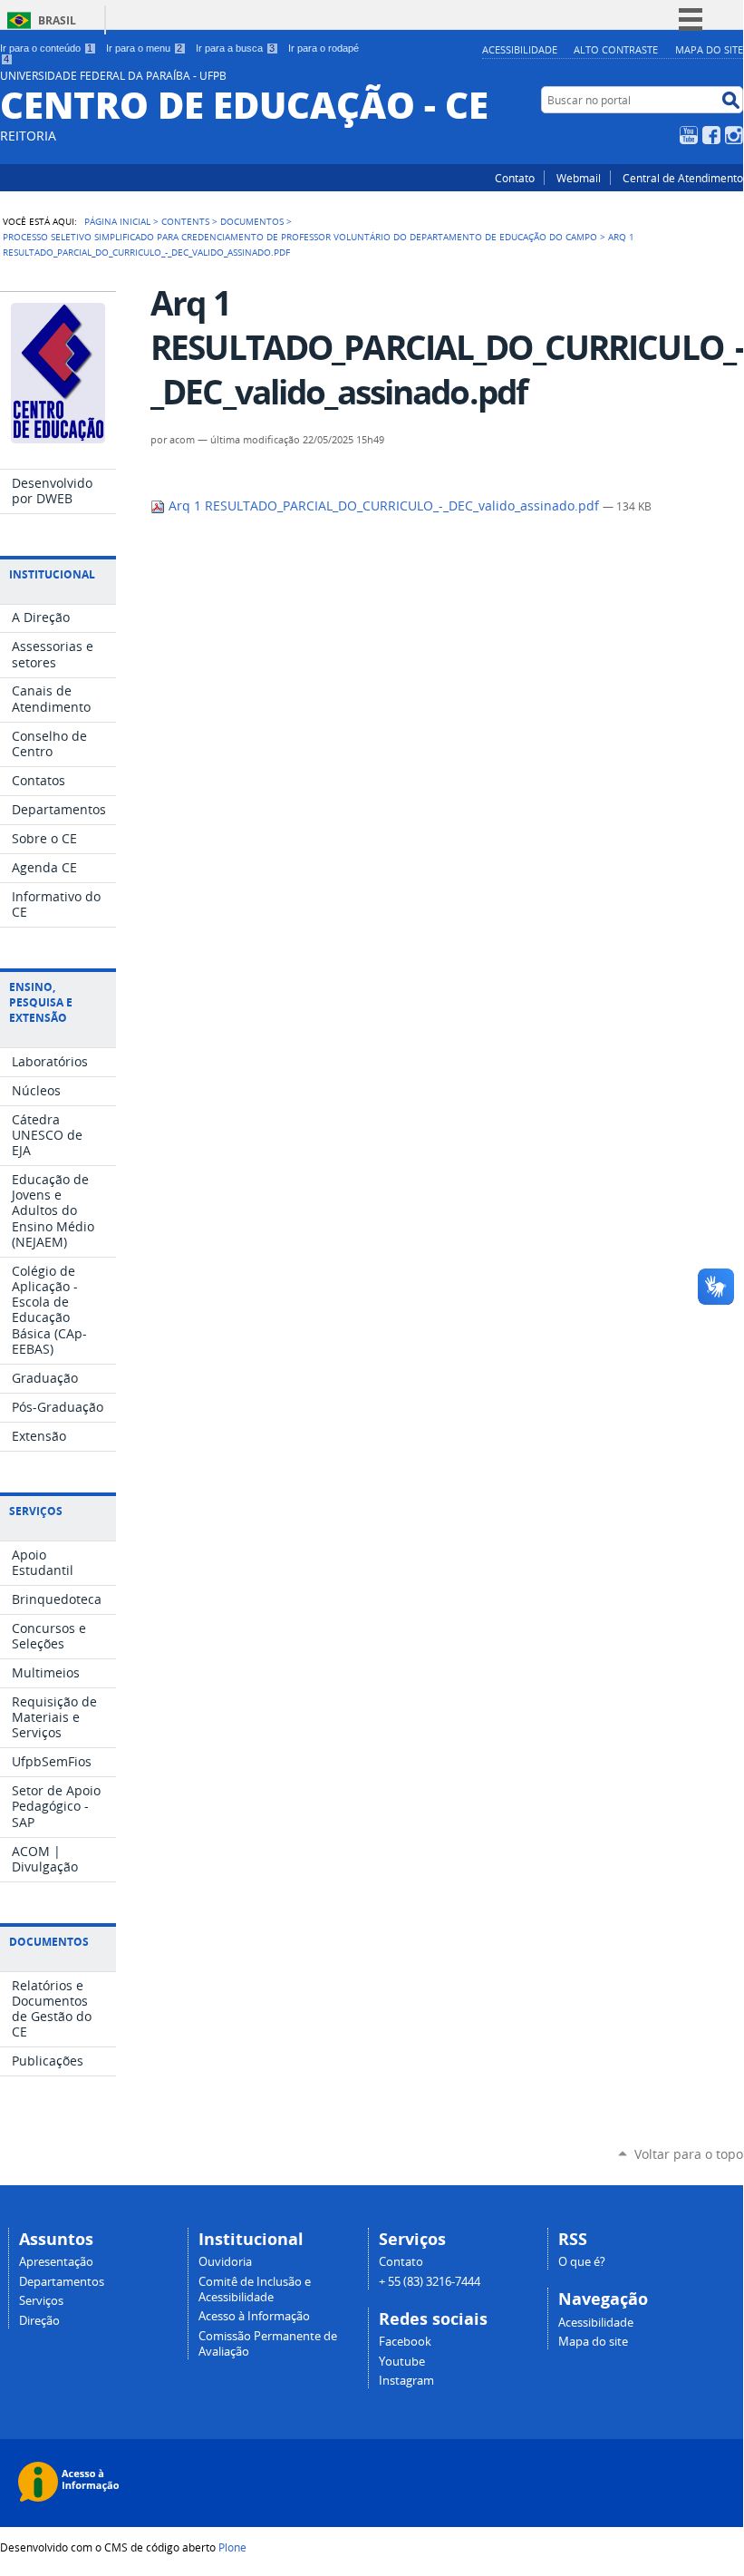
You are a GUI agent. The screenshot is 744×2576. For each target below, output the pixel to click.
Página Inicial (117, 221)
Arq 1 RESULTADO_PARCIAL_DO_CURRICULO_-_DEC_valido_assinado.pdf (384, 506)
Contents (185, 221)
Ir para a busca (235, 48)
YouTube (689, 135)
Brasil (57, 20)
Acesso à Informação (254, 2316)
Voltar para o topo (689, 2154)
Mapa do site (709, 49)
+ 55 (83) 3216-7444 (430, 2282)
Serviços (41, 2301)
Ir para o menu (144, 48)
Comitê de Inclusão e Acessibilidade (255, 2289)
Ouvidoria (225, 2262)
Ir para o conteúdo (46, 48)
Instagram (734, 135)
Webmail (579, 178)
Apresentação (56, 2262)
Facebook (711, 135)
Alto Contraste (616, 49)
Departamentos (62, 2282)
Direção (39, 2321)
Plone (232, 2547)
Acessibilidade (520, 49)
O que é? (582, 2262)
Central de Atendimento (683, 178)
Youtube (402, 2362)
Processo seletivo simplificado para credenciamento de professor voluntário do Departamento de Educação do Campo (300, 237)
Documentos (252, 221)
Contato (515, 178)
